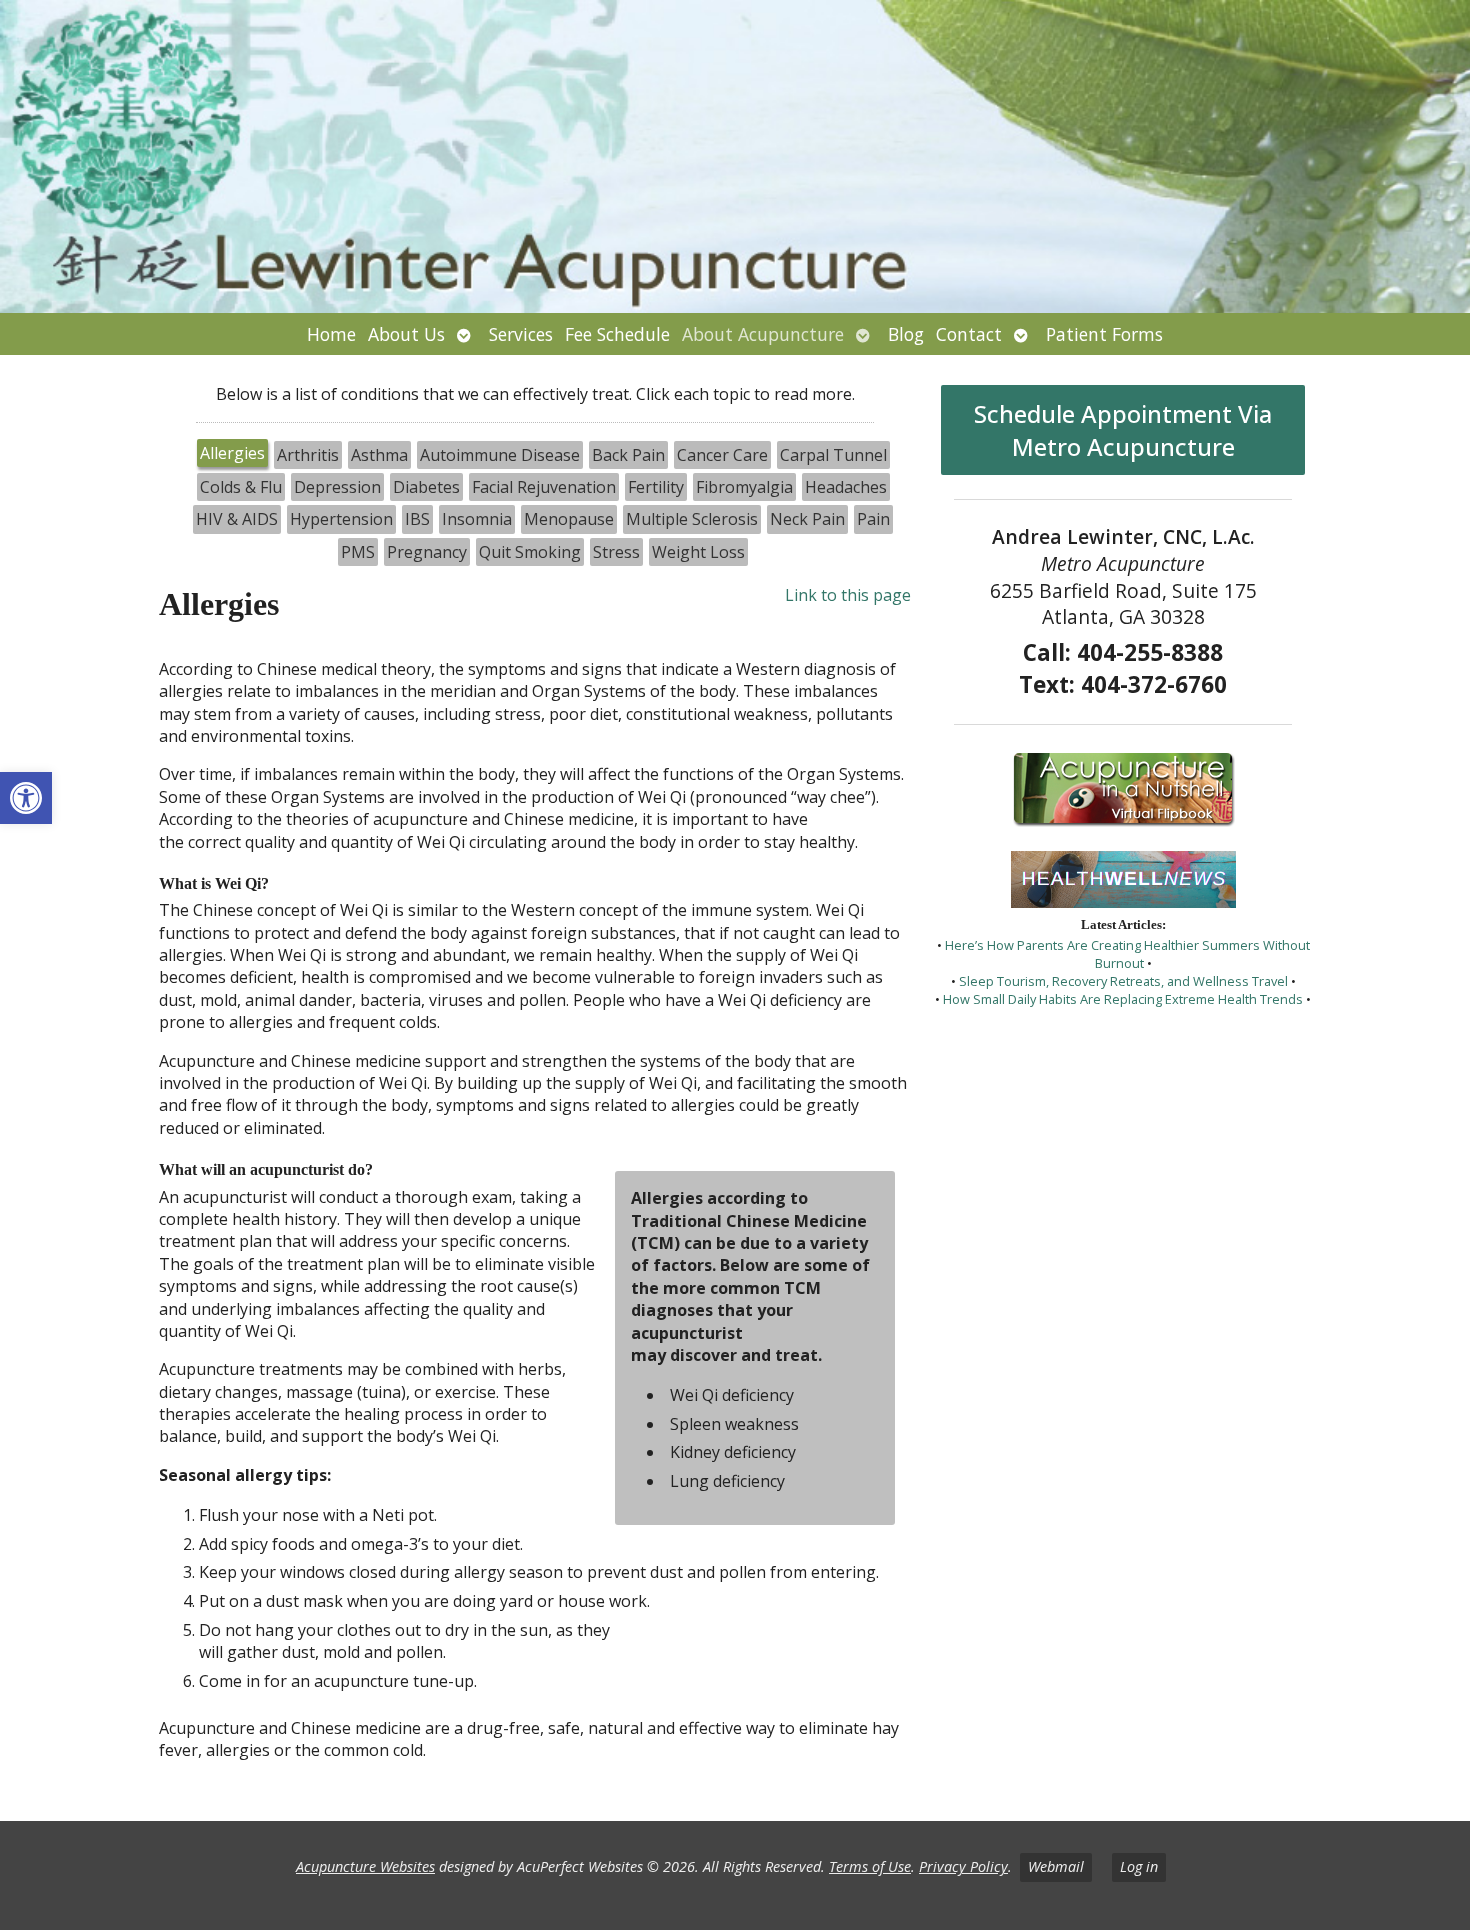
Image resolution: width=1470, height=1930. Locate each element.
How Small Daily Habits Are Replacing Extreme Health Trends (1123, 999)
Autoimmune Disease (500, 455)
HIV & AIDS (237, 519)
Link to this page (848, 595)
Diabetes (426, 487)
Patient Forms (1104, 334)
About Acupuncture (763, 334)
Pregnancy (427, 552)
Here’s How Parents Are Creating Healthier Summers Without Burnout (1127, 954)
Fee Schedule (617, 334)
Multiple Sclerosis (692, 519)
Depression (337, 487)
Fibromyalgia (744, 487)
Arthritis (308, 455)
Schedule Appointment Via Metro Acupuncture (1123, 430)
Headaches (846, 487)
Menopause (569, 519)
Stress (616, 552)
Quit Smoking (530, 552)
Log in (1139, 1866)
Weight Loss (698, 552)
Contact (969, 334)
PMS (358, 552)
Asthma (379, 455)
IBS (417, 519)
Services (521, 334)
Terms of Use (870, 1866)
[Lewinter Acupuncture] (735, 156)
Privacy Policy (963, 1866)
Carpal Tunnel (833, 455)
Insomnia (477, 519)
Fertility (656, 487)
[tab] (232, 455)
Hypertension (341, 519)
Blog (906, 334)
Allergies (232, 453)
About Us (406, 334)
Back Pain (628, 455)
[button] (26, 798)
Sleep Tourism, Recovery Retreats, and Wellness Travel (1123, 981)
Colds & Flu (241, 487)
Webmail (1056, 1866)
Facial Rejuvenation (544, 487)
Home (331, 334)
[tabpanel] (535, 1180)
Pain (873, 519)
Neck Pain (807, 519)
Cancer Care (722, 455)
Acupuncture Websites (365, 1866)
